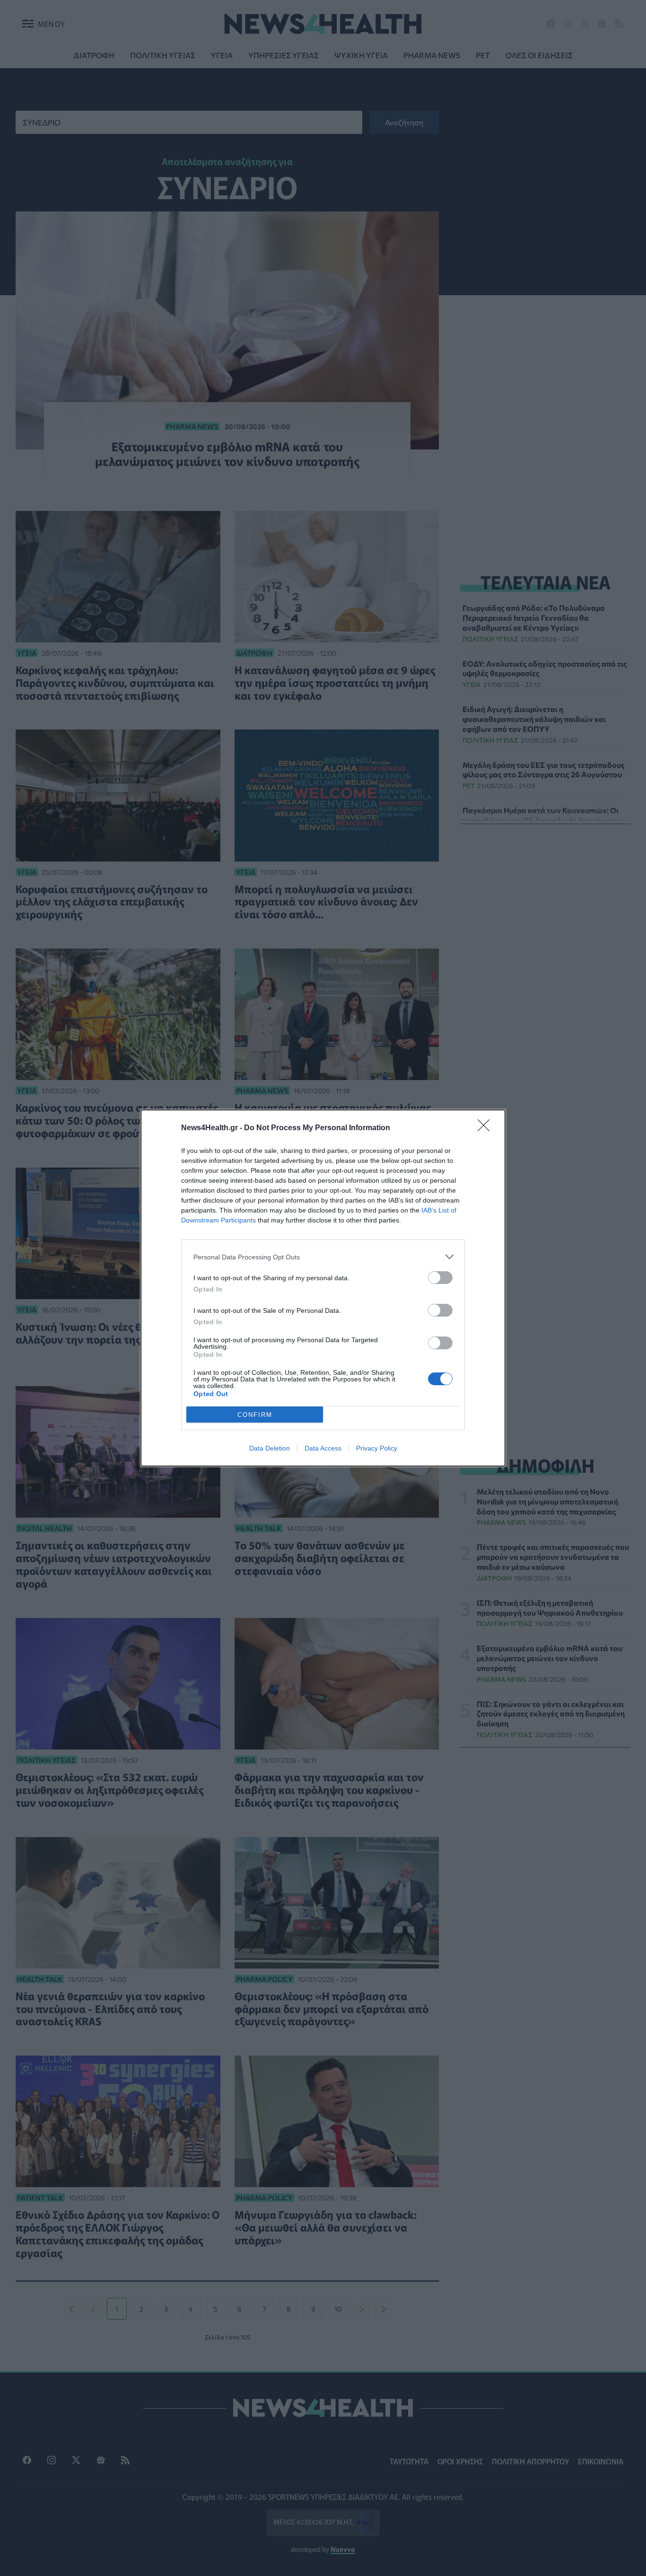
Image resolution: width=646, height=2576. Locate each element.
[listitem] (323, 1257)
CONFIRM (255, 1415)
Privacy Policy (377, 1448)
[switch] (440, 1278)
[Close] (487, 1128)
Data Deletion (270, 1448)
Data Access (323, 1448)
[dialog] (323, 1288)
